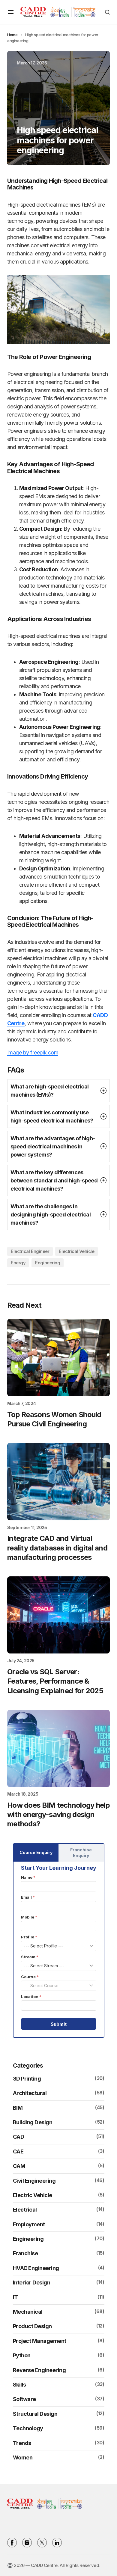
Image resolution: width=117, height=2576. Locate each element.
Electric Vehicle (33, 2195)
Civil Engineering (34, 2181)
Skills (19, 2385)
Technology (28, 2428)
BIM (18, 2108)
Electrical (25, 2210)
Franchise (25, 2253)
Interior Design (32, 2282)
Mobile (29, 1917)
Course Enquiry (36, 1852)
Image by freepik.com (33, 1052)
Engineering (48, 1263)
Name (28, 1877)
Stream (30, 1957)
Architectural (30, 2093)
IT (15, 2297)
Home (12, 35)
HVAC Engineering (36, 2268)
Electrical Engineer (30, 1251)
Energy (18, 1263)
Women (23, 2457)
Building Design (33, 2122)
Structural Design (35, 2414)
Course (30, 1977)
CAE (18, 2151)
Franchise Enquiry (81, 1853)
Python (22, 2355)
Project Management (40, 2341)
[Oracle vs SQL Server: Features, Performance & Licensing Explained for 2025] (58, 1615)
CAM (19, 2166)
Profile (29, 1937)
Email (28, 1897)
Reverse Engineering (39, 2370)
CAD (19, 2137)
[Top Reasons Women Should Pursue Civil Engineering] (58, 1358)
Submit (59, 2024)
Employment (29, 2224)
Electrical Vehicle (76, 1251)
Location (31, 1997)
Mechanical (28, 2312)
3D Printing (27, 2079)
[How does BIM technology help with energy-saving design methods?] (58, 1749)
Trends (22, 2443)
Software (24, 2399)
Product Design (32, 2326)
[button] (11, 12)
